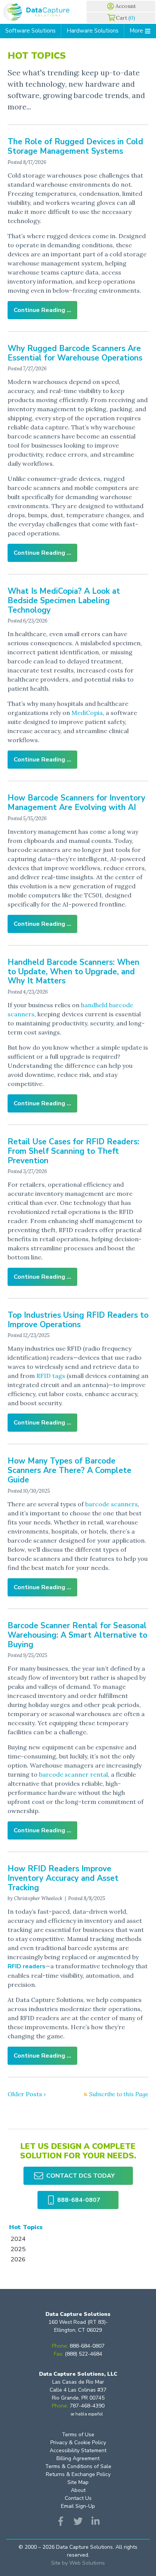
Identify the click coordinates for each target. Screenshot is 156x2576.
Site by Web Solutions (78, 2563)
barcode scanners (112, 1504)
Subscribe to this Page (118, 2094)
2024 (18, 2239)
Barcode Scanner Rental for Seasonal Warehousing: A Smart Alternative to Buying (77, 1635)
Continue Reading (39, 310)
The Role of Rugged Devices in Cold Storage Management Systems (75, 146)
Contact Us (78, 2498)
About (78, 2490)
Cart (126, 18)
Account (126, 6)
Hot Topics (26, 2227)
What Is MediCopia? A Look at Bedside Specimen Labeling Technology (64, 601)
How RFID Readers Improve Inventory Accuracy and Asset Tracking (63, 1878)
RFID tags (51, 1376)
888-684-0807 (79, 2200)
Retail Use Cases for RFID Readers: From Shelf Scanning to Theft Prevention (73, 1151)
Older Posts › (27, 2094)
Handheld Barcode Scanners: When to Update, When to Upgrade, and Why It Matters (73, 972)
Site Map (78, 2482)
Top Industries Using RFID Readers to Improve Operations (78, 1320)
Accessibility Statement (78, 2450)
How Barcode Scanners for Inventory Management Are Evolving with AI (76, 803)
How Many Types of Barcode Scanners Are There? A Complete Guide (69, 1470)
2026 (18, 2259)
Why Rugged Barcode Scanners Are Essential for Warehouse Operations (75, 353)
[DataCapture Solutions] (39, 12)
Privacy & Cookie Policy (78, 2443)
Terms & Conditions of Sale (78, 2466)
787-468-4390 (87, 2406)
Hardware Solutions (93, 31)
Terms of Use (78, 2435)
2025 (18, 2249)
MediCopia (87, 713)
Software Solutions (30, 31)
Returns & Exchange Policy (78, 2474)
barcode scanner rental (73, 1774)
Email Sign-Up (78, 2506)
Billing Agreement (78, 2458)
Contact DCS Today (80, 2176)
